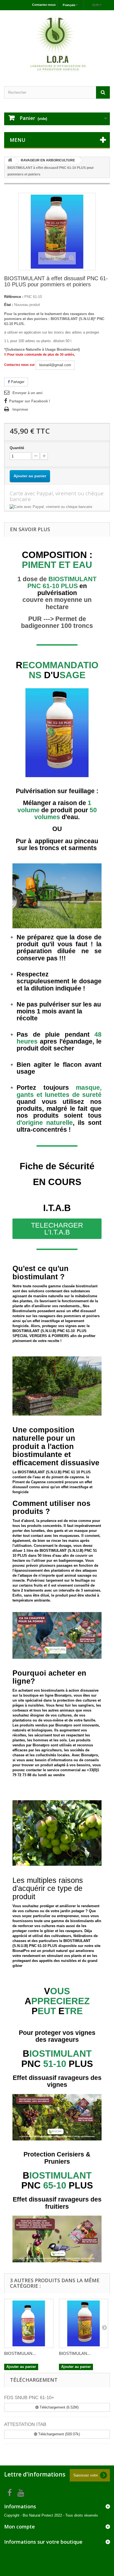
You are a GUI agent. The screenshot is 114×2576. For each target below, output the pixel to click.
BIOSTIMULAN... (20, 2353)
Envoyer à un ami (28, 393)
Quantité (17, 448)
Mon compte (20, 2527)
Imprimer (20, 409)
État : (9, 305)
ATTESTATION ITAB (25, 2424)
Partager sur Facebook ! (30, 401)
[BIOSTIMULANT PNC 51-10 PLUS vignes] (84, 2323)
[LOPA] (57, 43)
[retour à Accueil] (10, 161)
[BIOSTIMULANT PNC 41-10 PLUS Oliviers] (29, 2323)
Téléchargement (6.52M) (59, 2407)
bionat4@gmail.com (55, 365)
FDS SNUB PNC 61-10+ (29, 2398)
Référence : (14, 297)
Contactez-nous (44, 5)
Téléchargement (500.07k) (59, 2434)
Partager (17, 382)
